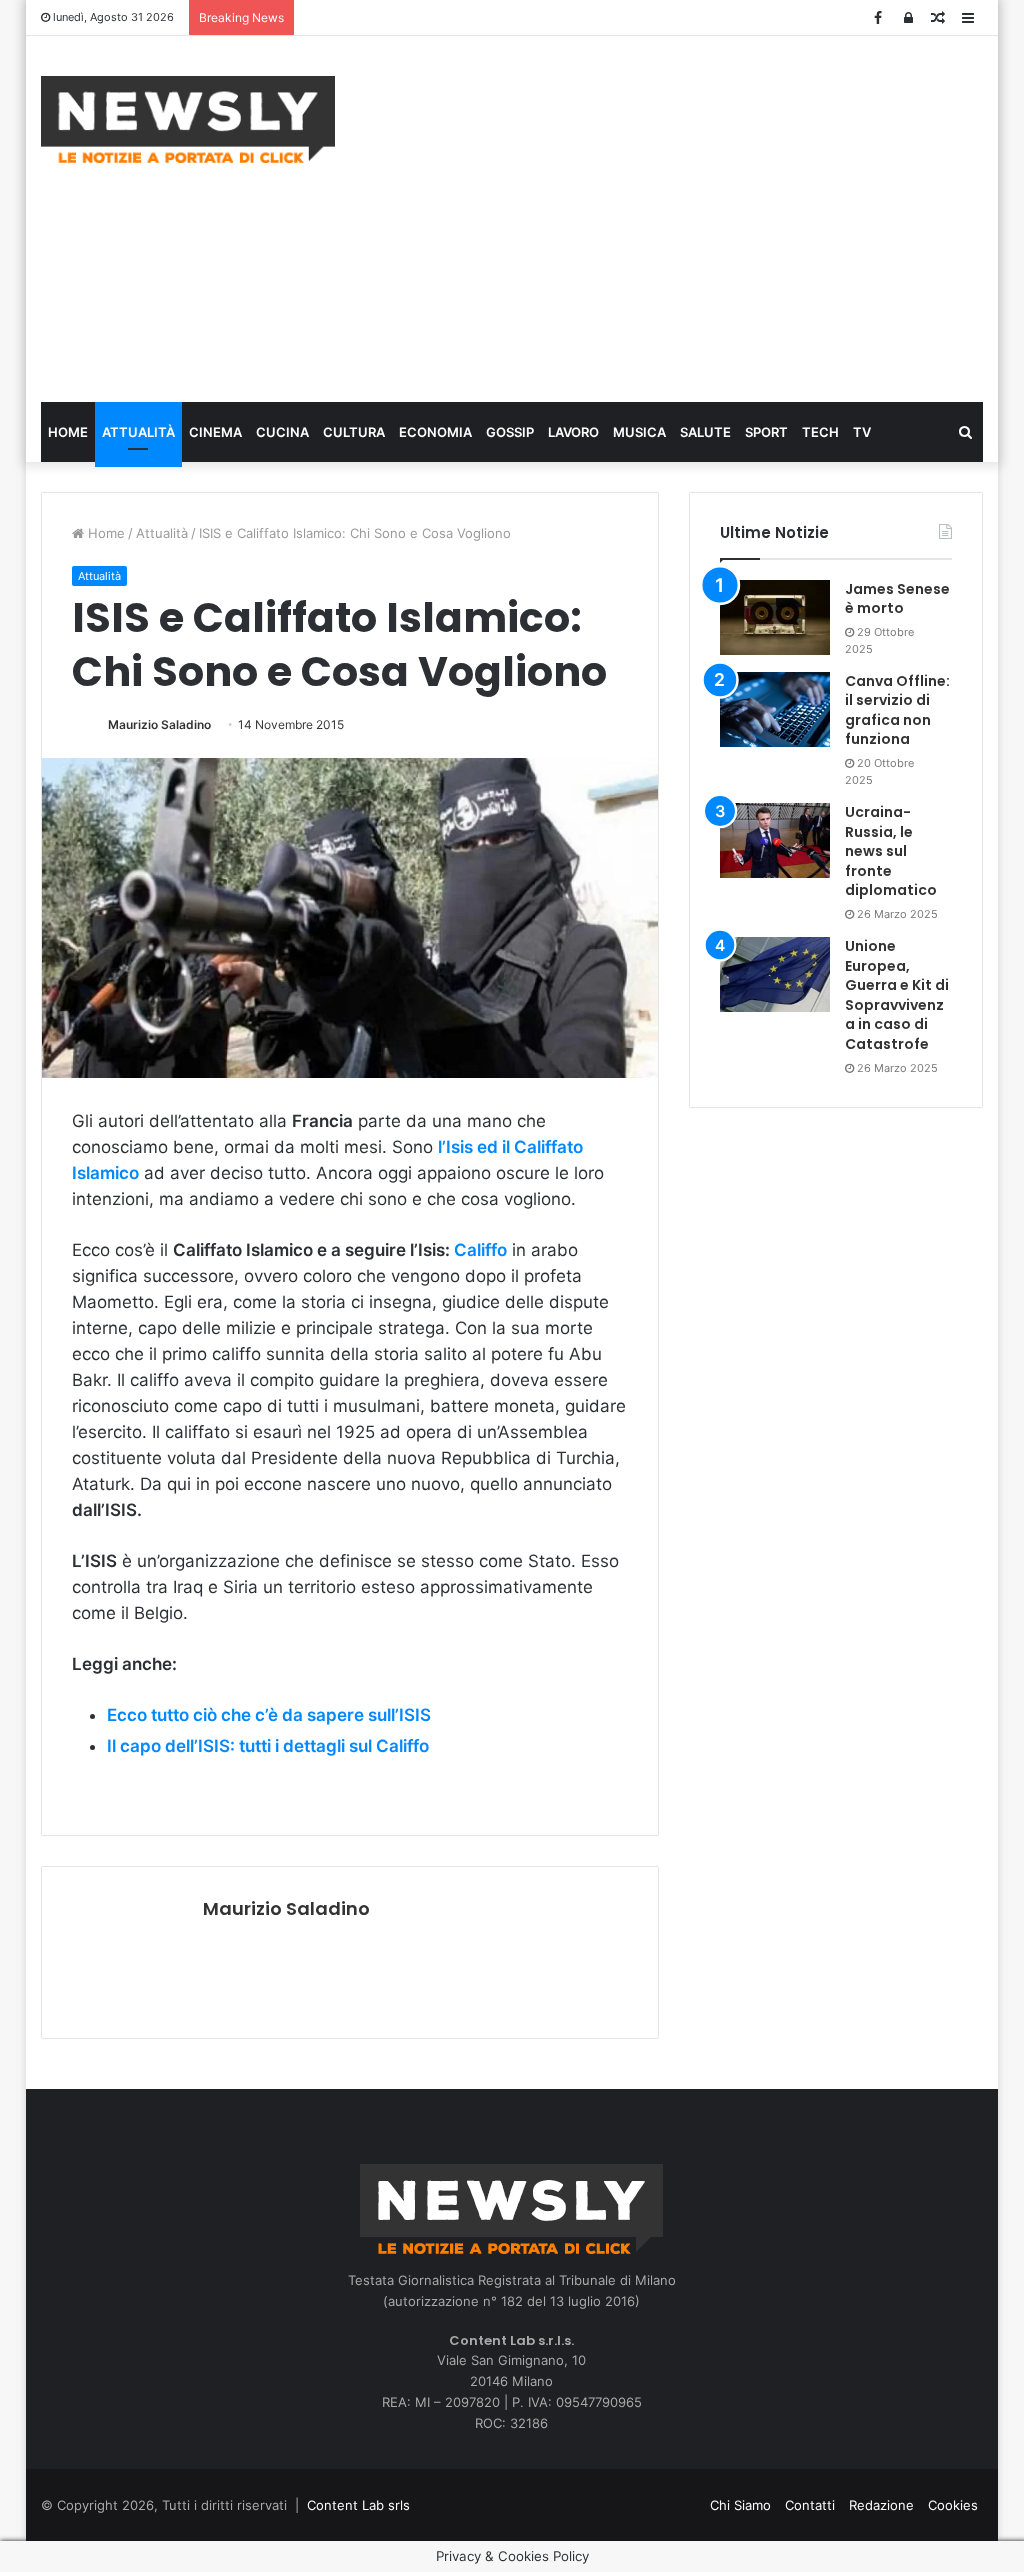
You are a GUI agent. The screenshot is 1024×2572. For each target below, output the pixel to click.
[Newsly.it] (188, 119)
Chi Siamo (740, 2505)
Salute (705, 432)
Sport (766, 432)
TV (862, 432)
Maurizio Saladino (159, 724)
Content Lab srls (358, 2505)
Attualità (138, 432)
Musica (639, 432)
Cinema (215, 432)
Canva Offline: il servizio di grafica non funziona (897, 710)
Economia (435, 432)
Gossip (510, 432)
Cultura (354, 432)
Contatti (810, 2505)
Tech (820, 432)
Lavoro (573, 432)
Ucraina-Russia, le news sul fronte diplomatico (891, 851)
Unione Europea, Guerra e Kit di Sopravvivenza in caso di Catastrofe (897, 995)
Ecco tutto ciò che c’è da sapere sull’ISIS (269, 1715)
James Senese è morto (897, 599)
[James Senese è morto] (775, 617)
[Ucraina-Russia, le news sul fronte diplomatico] (775, 840)
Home (68, 432)
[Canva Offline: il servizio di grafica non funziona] (775, 709)
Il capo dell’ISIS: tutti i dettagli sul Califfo (268, 1746)
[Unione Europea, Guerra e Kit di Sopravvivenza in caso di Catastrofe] (775, 974)
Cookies (953, 2505)
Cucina (282, 432)
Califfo (480, 1250)
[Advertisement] (694, 216)
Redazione (881, 2505)
